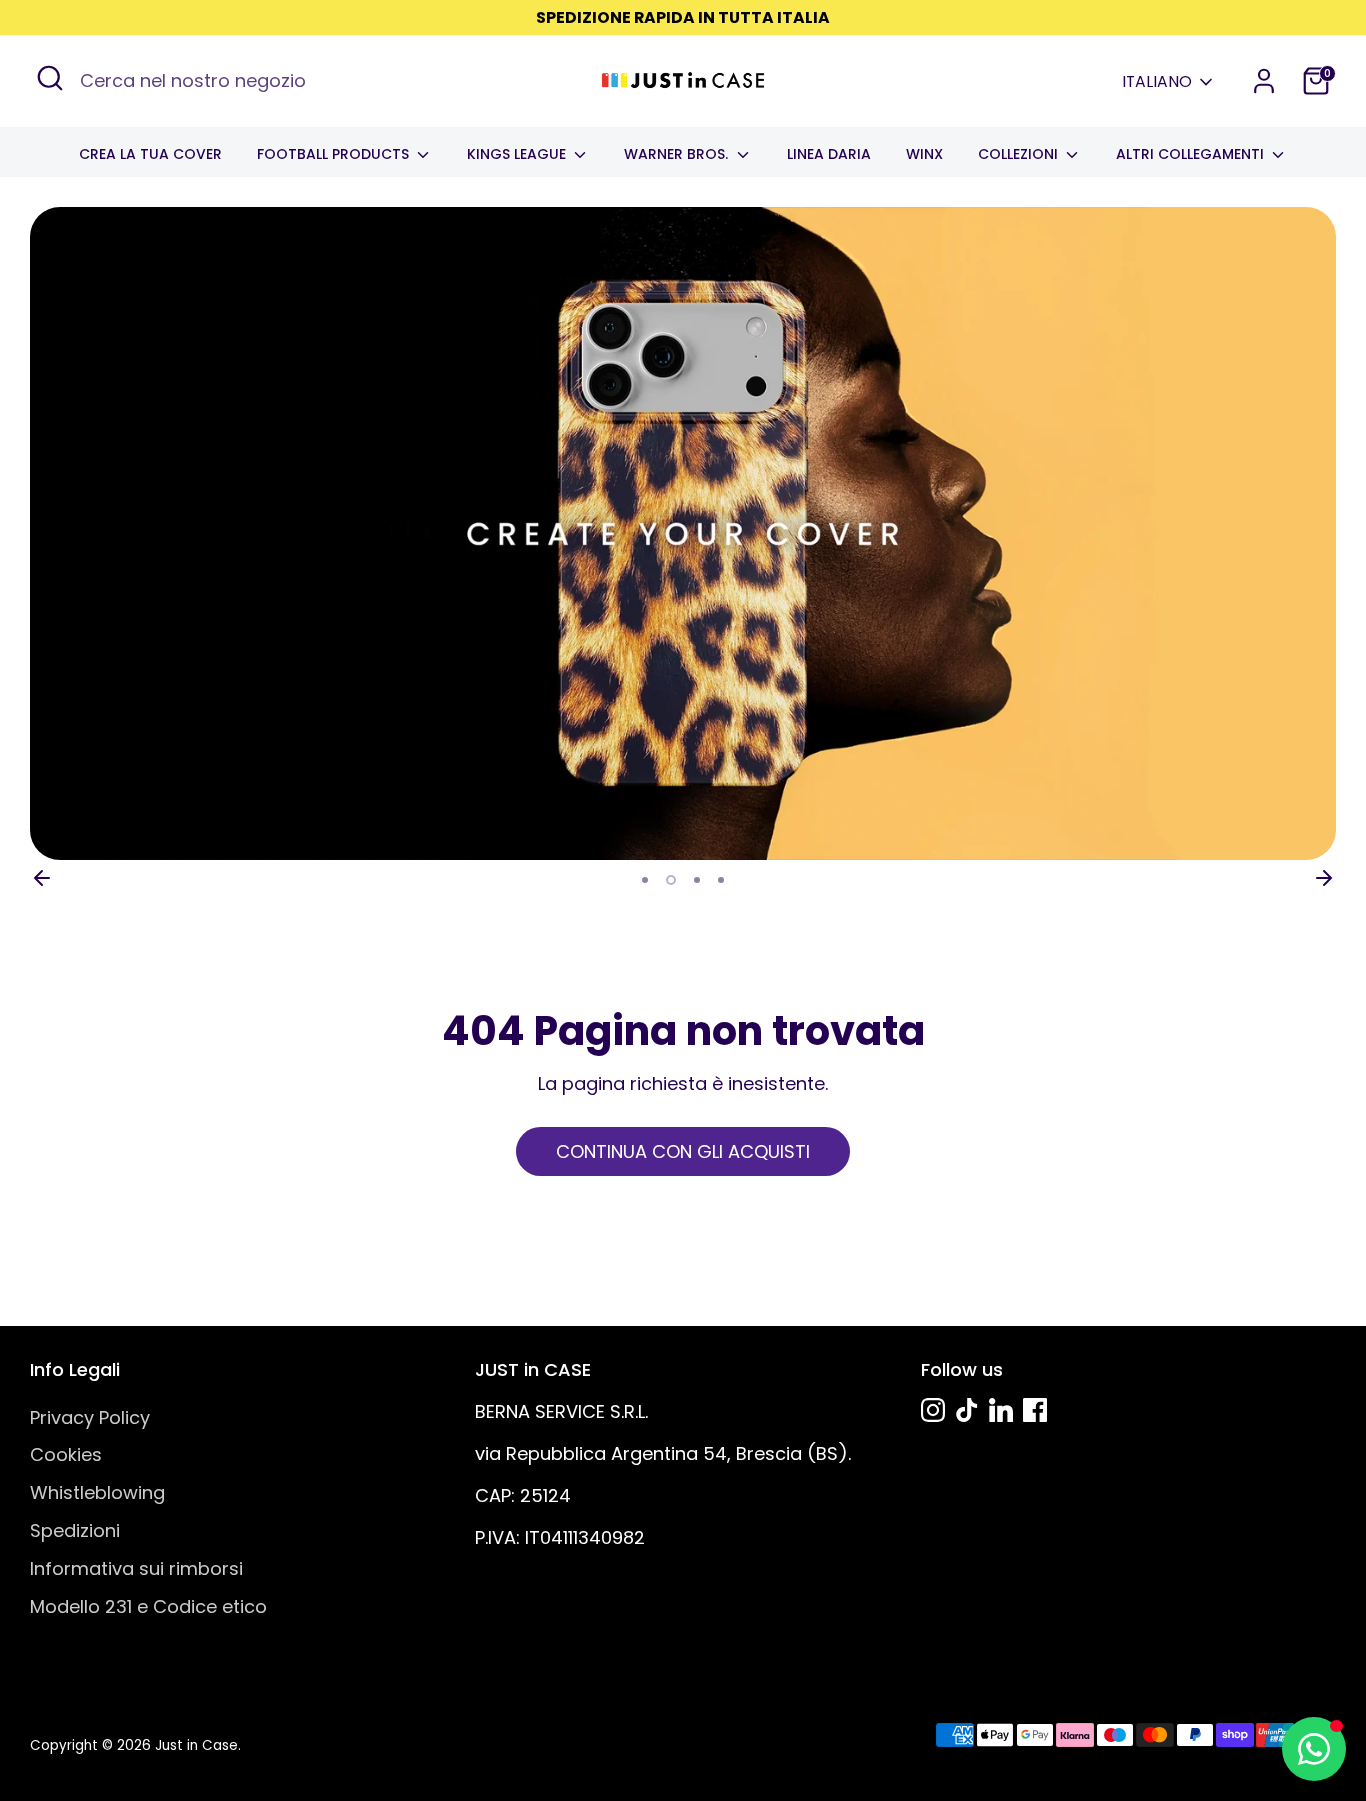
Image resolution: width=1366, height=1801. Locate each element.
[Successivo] (1324, 878)
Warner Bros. (678, 154)
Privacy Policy (90, 1417)
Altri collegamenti (1192, 154)
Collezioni (1020, 154)
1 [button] (645, 880)
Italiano (1157, 82)
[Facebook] (1035, 1410)
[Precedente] (42, 878)
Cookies (66, 1454)
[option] (683, 533)
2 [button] (671, 880)
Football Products (335, 154)
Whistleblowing (97, 1492)
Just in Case (196, 1745)
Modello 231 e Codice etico (148, 1606)
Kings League (518, 154)
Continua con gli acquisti (683, 1151)
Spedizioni (75, 1530)
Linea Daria (829, 154)
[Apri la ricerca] (50, 78)
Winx (924, 154)
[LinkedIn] (1001, 1410)
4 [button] (721, 880)
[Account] (1264, 81)
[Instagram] (933, 1410)
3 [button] (697, 880)
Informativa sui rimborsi (136, 1568)
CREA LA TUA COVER (150, 154)
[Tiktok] (967, 1410)
